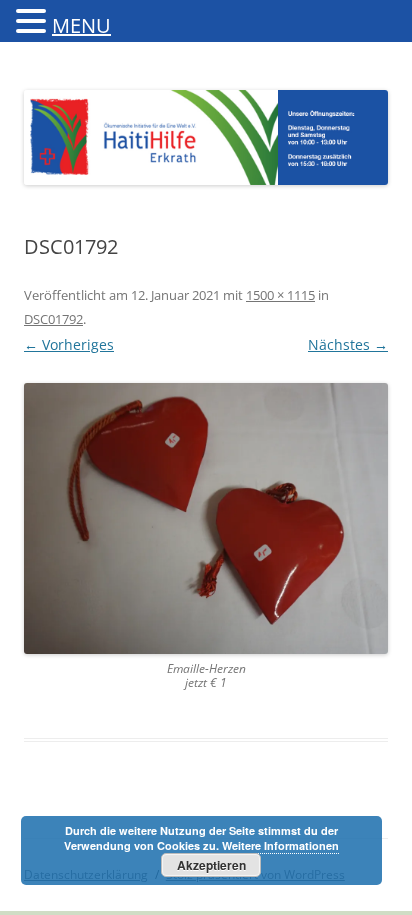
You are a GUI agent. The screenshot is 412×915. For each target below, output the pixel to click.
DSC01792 (53, 319)
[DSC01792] (206, 518)
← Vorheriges (69, 344)
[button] (34, 20)
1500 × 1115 (280, 295)
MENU (81, 25)
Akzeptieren (211, 865)
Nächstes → (348, 344)
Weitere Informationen (280, 845)
